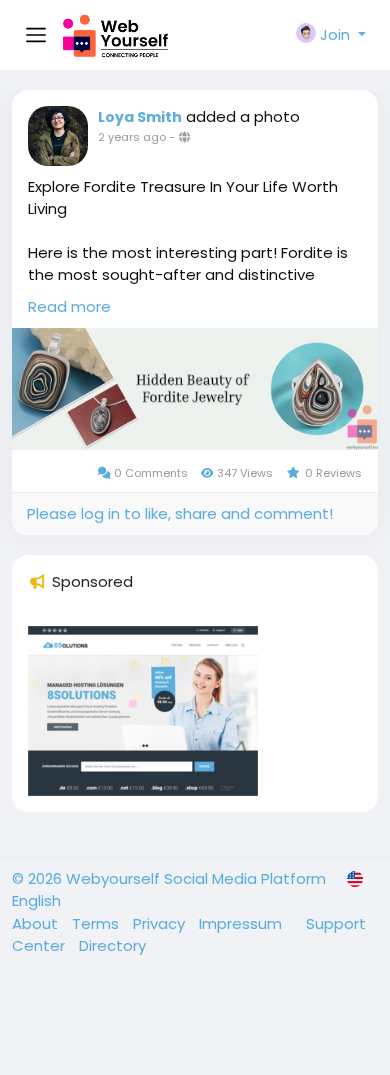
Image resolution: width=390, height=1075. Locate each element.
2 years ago (132, 137)
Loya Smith (140, 117)
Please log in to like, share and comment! (180, 513)
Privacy (161, 923)
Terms (97, 923)
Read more (69, 306)
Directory (112, 945)
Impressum (242, 923)
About (37, 923)
